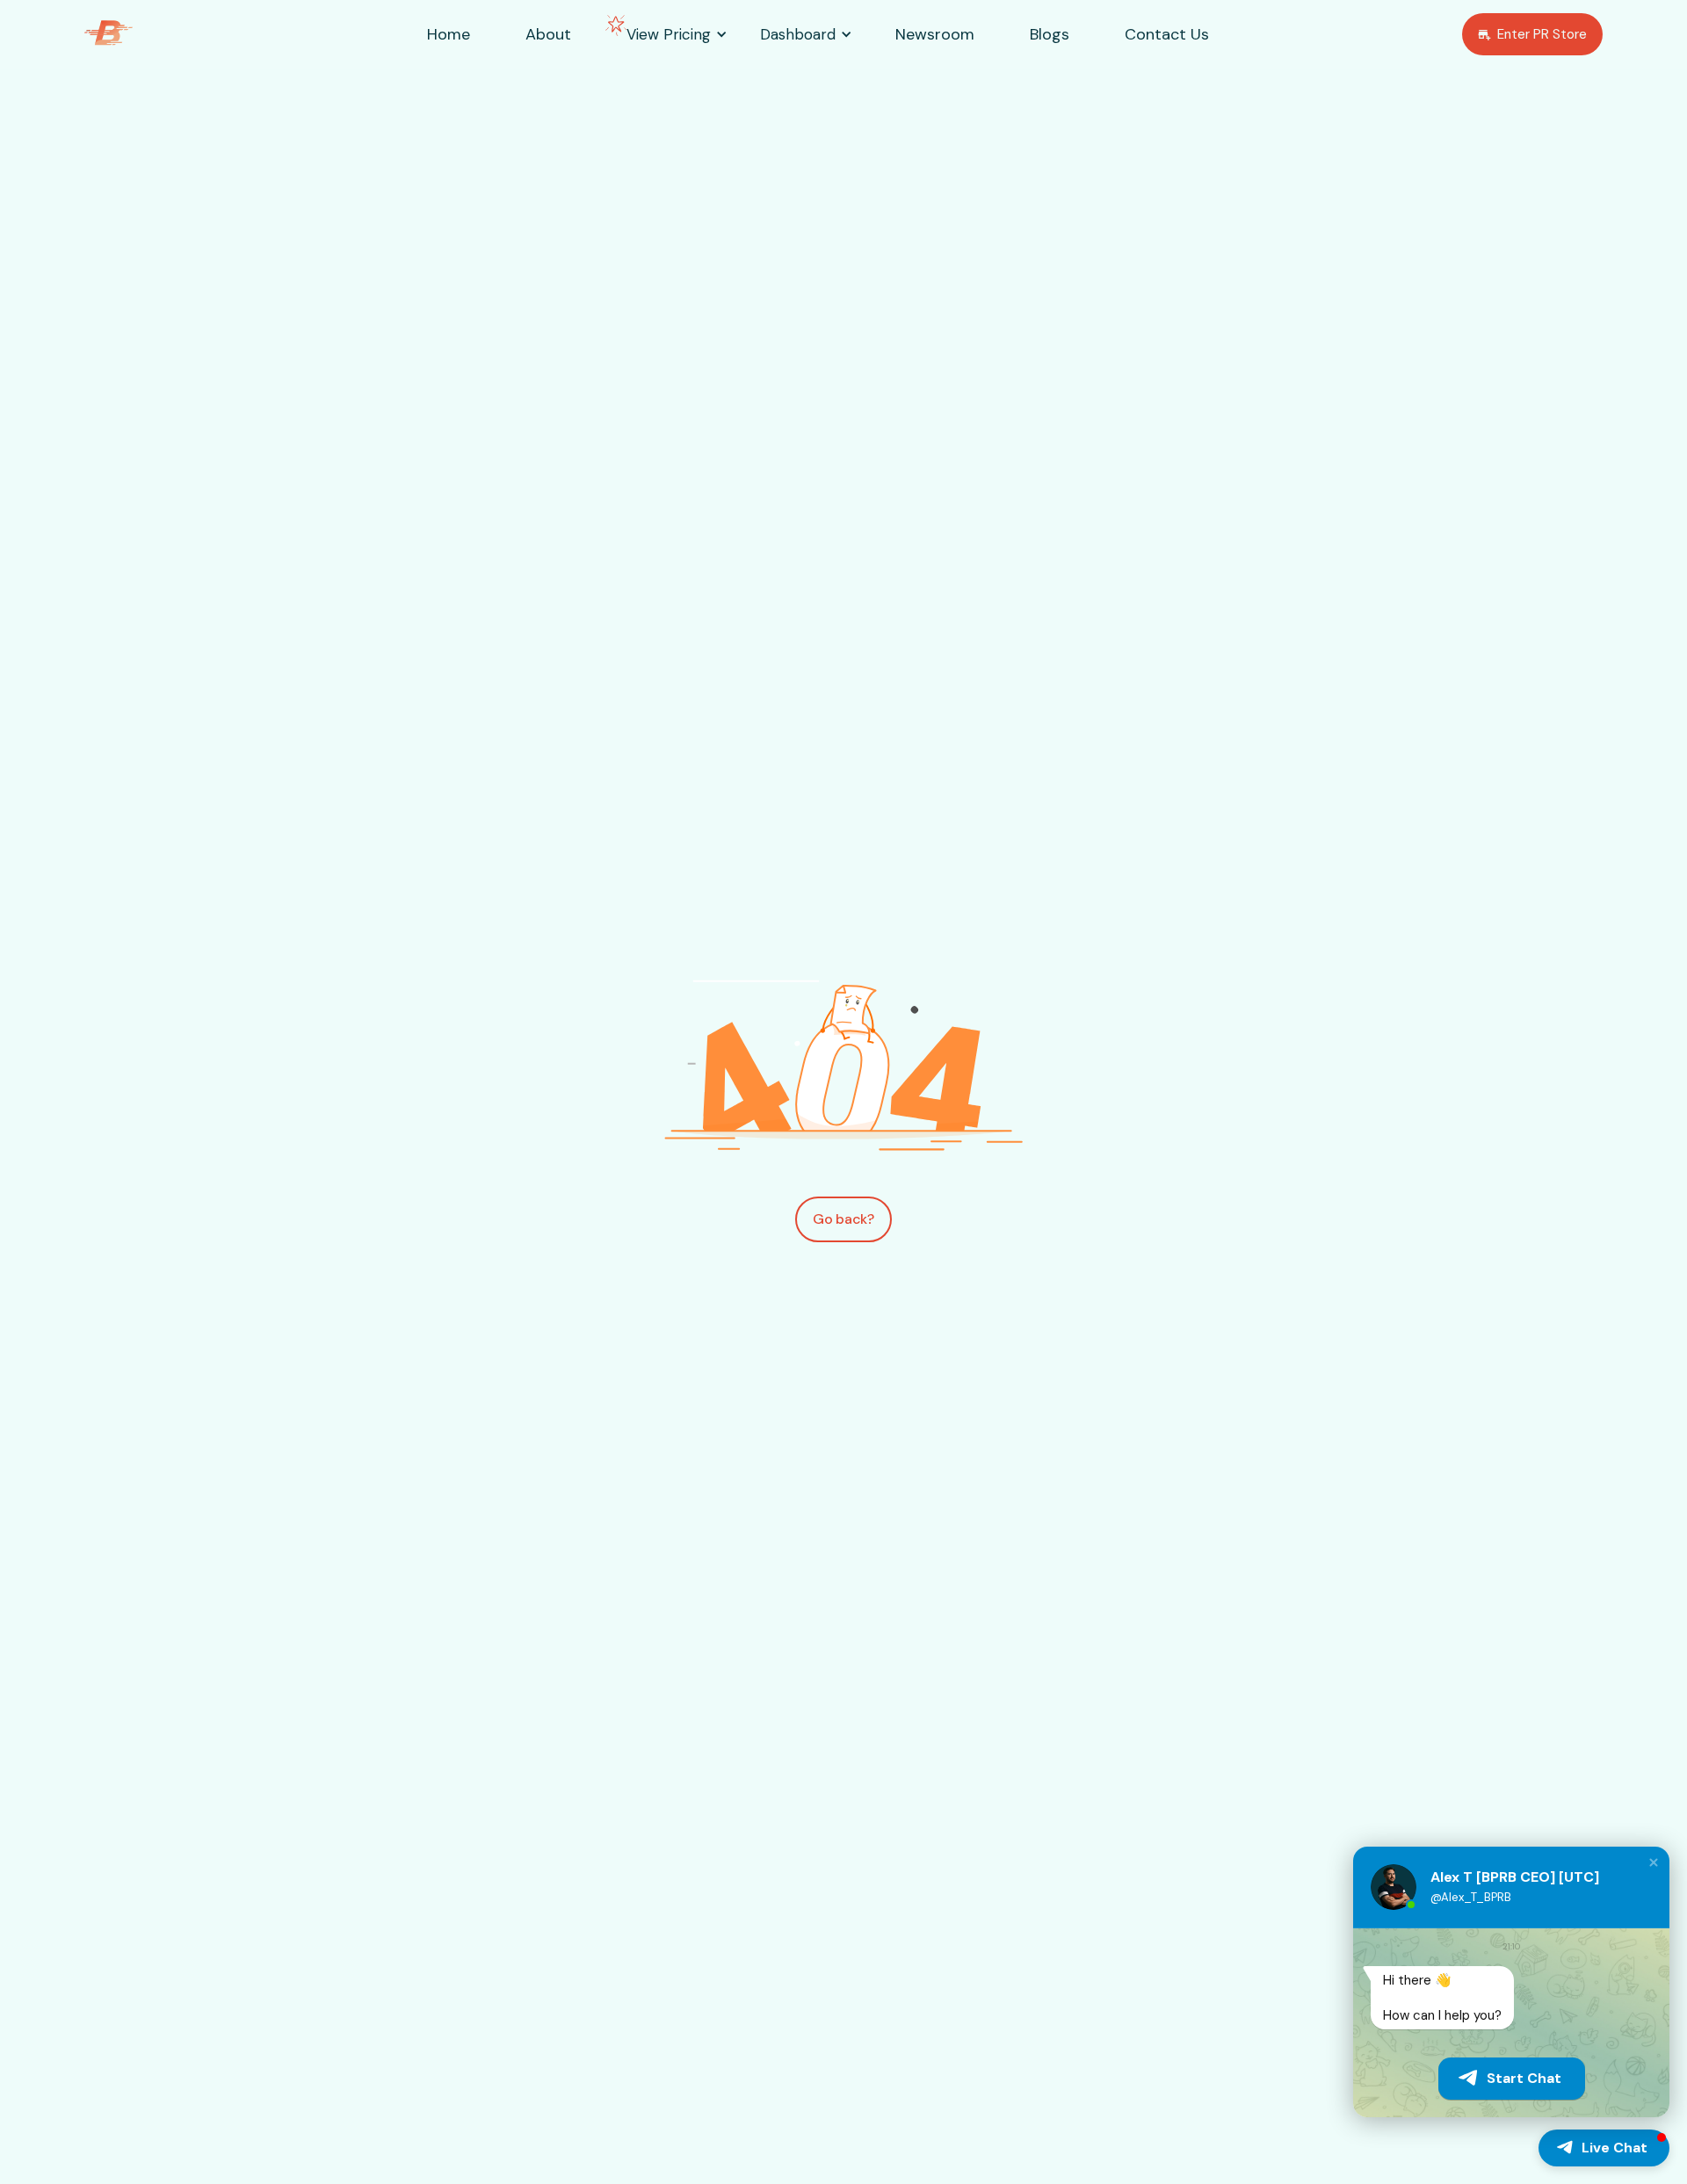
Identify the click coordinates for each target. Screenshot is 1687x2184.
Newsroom (935, 34)
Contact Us (1167, 34)
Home (449, 34)
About (548, 34)
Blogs (1050, 34)
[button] (669, 35)
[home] (136, 35)
